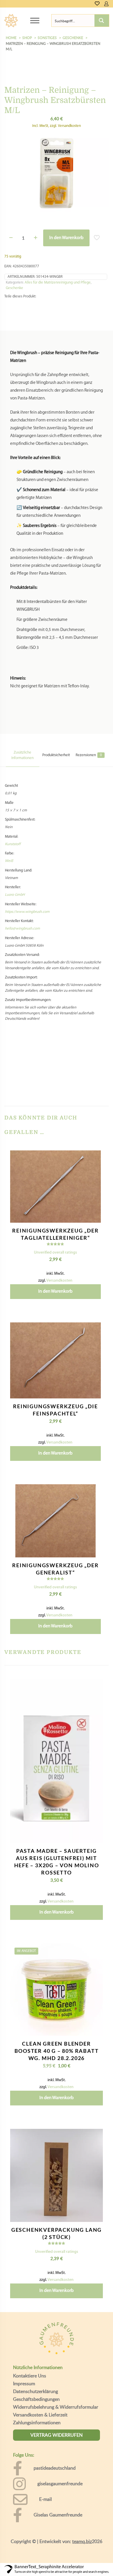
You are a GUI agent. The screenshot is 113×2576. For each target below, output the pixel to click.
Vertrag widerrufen (57, 2435)
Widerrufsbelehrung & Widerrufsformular (56, 2407)
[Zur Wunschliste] (97, 4)
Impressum (24, 2383)
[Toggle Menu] (35, 20)
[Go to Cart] (111, 4)
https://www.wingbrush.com (27, 912)
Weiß (9, 861)
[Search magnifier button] (102, 21)
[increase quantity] (35, 238)
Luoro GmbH (15, 895)
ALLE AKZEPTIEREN (57, 2549)
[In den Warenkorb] (94, 1157)
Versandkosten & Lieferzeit (40, 2415)
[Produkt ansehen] (94, 1165)
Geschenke (14, 288)
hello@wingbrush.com (22, 929)
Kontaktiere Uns (30, 2376)
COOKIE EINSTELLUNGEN (57, 2565)
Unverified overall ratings (55, 1253)
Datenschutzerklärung (35, 2391)
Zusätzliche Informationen (22, 755)
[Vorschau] (94, 1182)
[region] (57, 2520)
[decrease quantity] (11, 238)
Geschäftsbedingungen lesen (45, 2532)
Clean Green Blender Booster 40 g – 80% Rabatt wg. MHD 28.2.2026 (57, 2051)
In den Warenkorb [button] (55, 1291)
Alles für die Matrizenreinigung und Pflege (58, 283)
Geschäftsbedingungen (36, 2399)
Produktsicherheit (56, 755)
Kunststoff (13, 844)
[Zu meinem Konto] (106, 4)
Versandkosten (59, 1281)
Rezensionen (89, 755)
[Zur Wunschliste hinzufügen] (94, 1174)
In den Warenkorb (66, 238)
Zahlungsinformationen (37, 2423)
